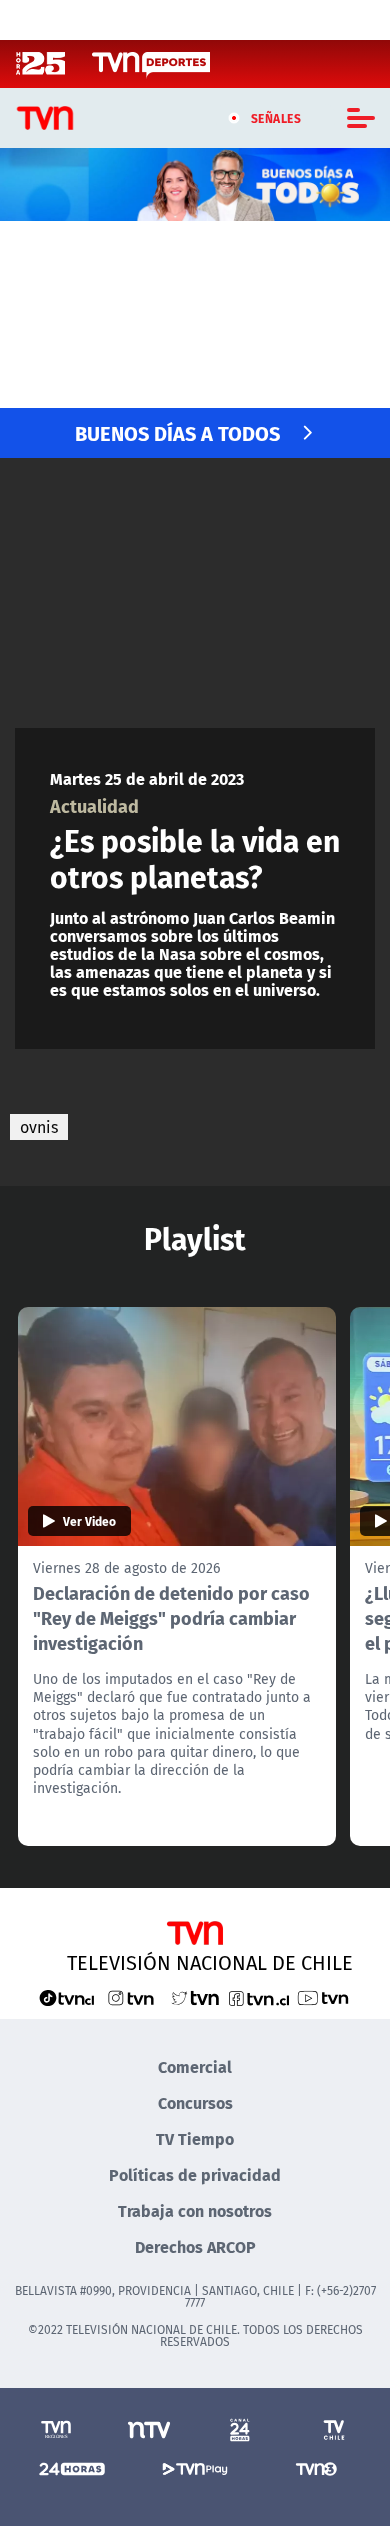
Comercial (195, 2066)
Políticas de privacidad (195, 2174)
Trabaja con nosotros (195, 2210)
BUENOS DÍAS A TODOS (177, 432)
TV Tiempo (195, 2138)
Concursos (195, 2102)
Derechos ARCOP (195, 2246)
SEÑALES (276, 118)
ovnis (39, 1127)
